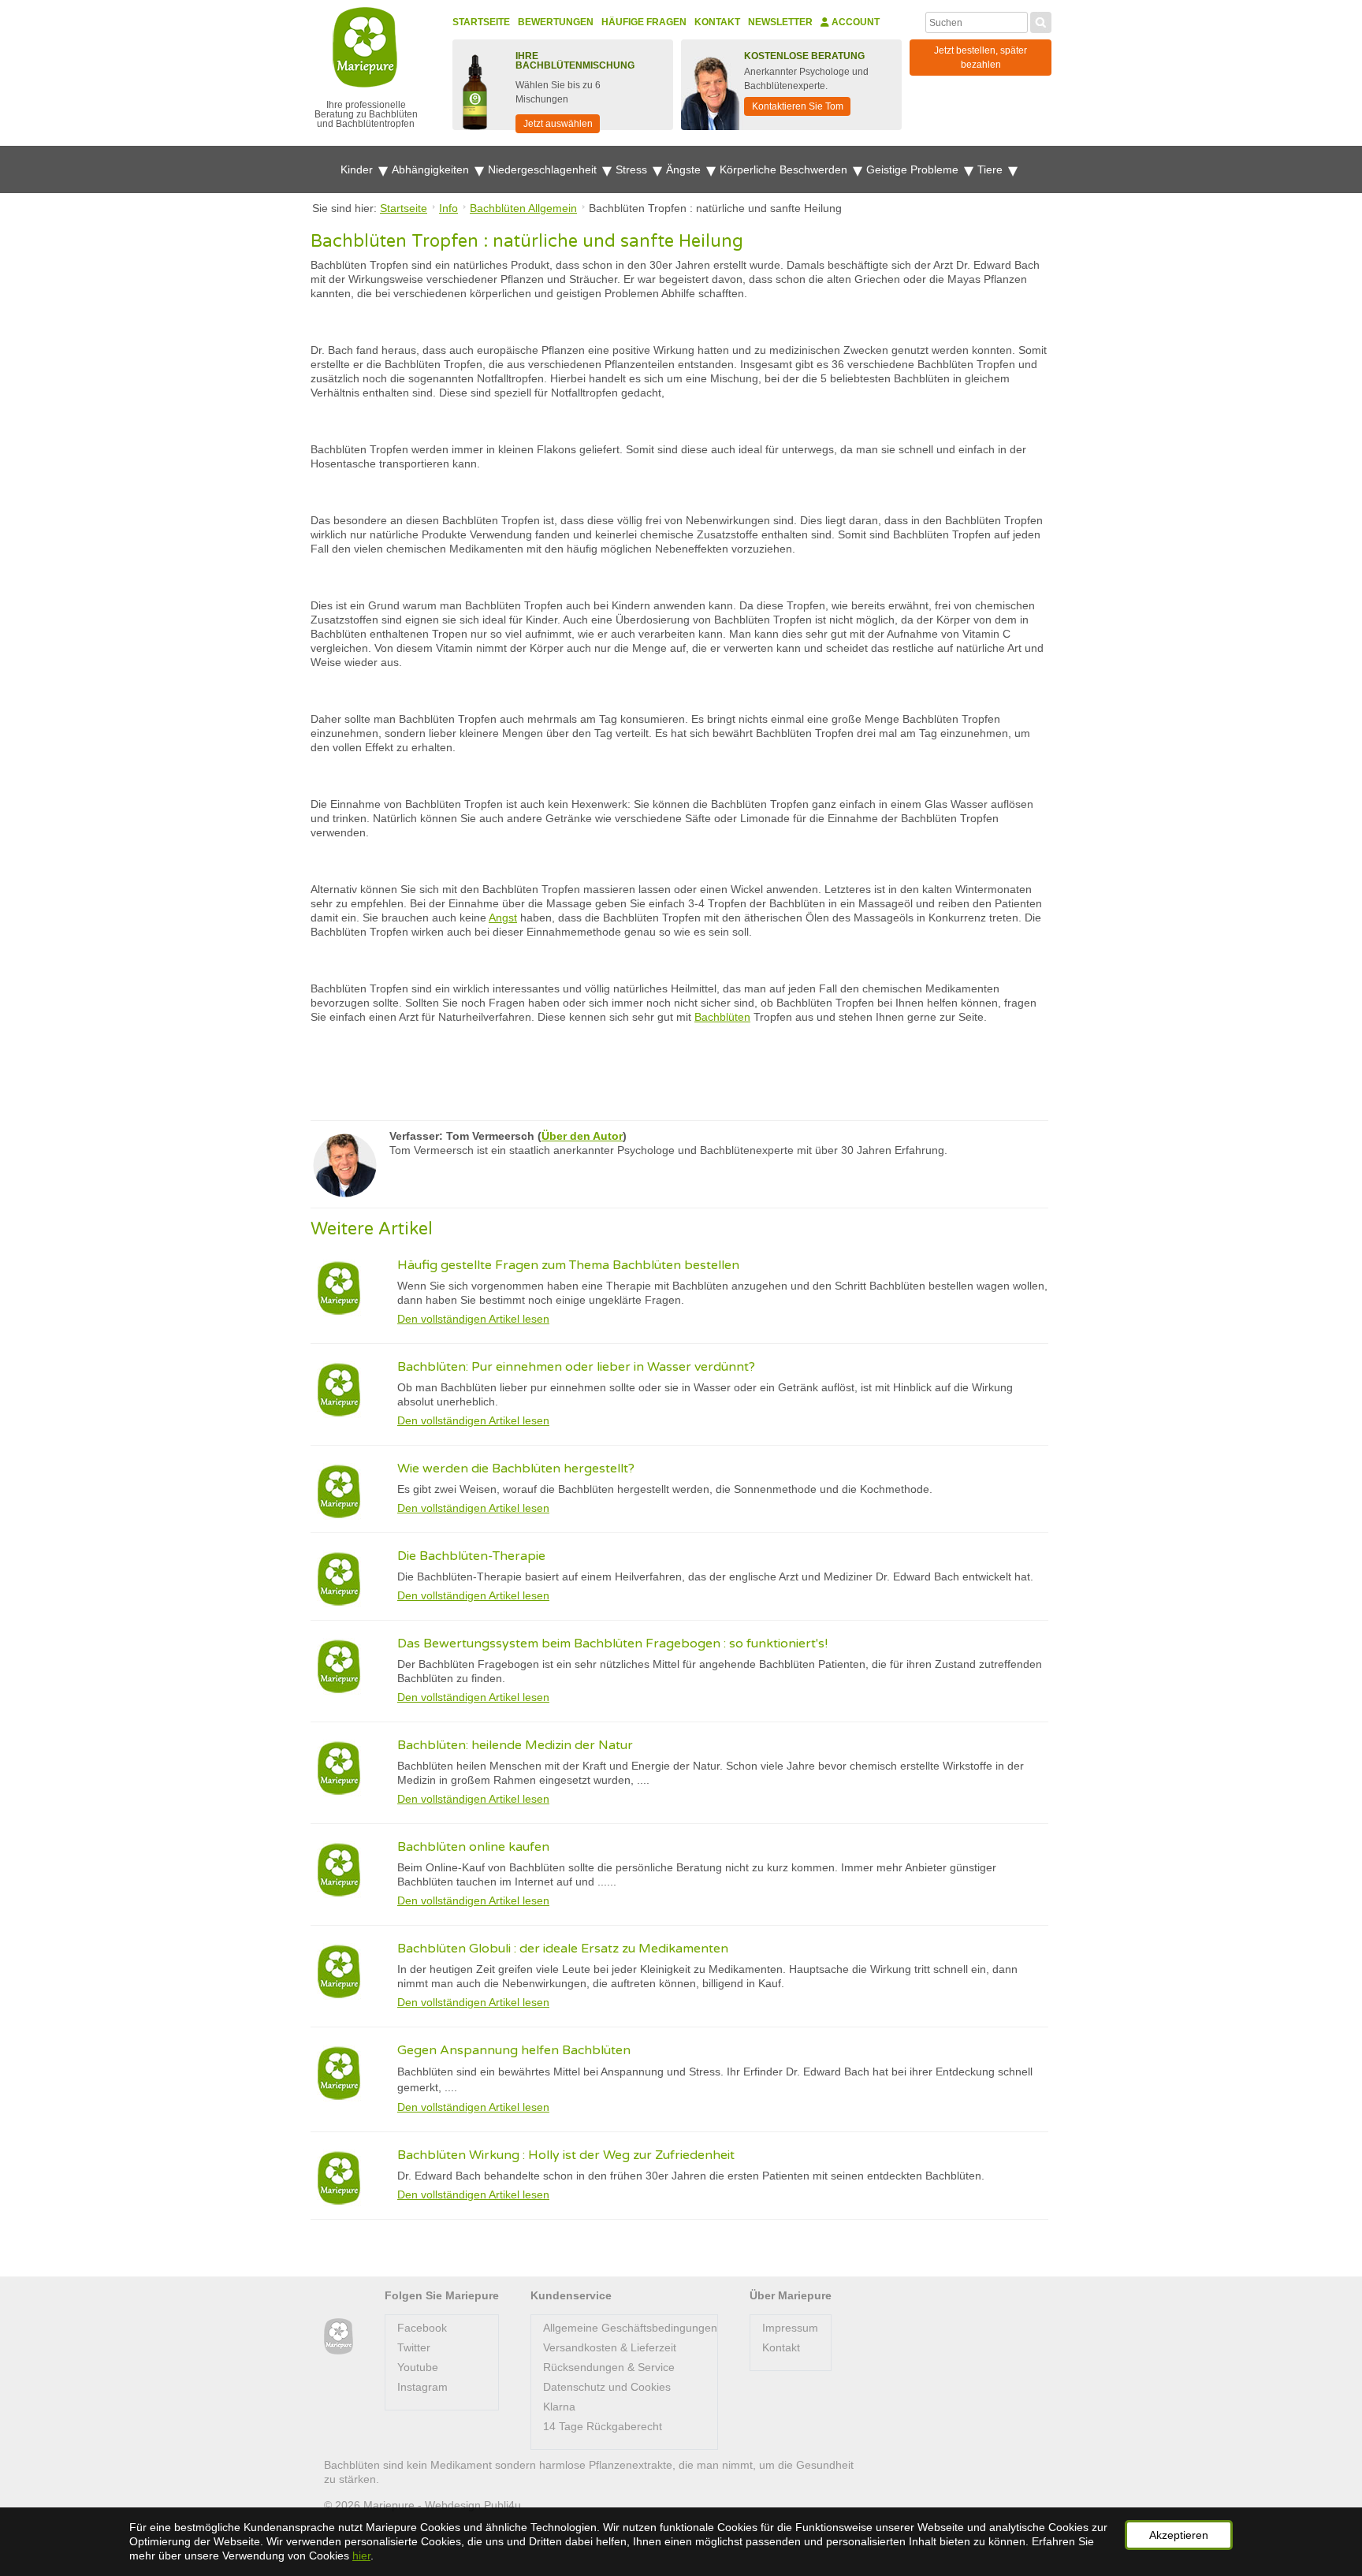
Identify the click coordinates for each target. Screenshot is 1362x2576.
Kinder (358, 169)
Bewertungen (556, 22)
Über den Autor (582, 1136)
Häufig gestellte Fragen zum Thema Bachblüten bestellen (568, 1265)
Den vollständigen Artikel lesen (473, 1319)
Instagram (422, 2387)
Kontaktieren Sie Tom (798, 106)
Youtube (418, 2367)
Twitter (414, 2347)
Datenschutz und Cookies (607, 2387)
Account (854, 22)
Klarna (559, 2407)
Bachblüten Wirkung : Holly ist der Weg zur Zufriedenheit (566, 2155)
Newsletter (780, 22)
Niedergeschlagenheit (544, 169)
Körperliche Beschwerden (785, 169)
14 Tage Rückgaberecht (603, 2426)
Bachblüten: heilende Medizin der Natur (515, 1745)
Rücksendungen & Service (609, 2367)
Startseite (481, 22)
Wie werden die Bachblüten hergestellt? (516, 1469)
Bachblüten (722, 1017)
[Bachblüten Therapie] (339, 2337)
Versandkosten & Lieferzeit (610, 2347)
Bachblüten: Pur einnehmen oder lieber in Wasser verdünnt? (576, 1367)
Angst (503, 918)
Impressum (790, 2328)
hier (361, 2556)
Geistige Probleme (914, 169)
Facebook (422, 2328)
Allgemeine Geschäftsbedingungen (630, 2328)
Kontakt (717, 22)
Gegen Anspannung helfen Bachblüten (514, 2050)
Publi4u (502, 2505)
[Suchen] (1041, 20)
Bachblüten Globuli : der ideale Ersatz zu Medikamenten (563, 1949)
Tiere (992, 169)
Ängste (685, 169)
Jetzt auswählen (558, 124)
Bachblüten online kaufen (473, 1847)
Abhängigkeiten (432, 169)
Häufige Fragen (644, 22)
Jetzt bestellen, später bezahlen (981, 58)
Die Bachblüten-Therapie (471, 1556)
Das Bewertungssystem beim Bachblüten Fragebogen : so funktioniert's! (612, 1644)
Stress (633, 169)
